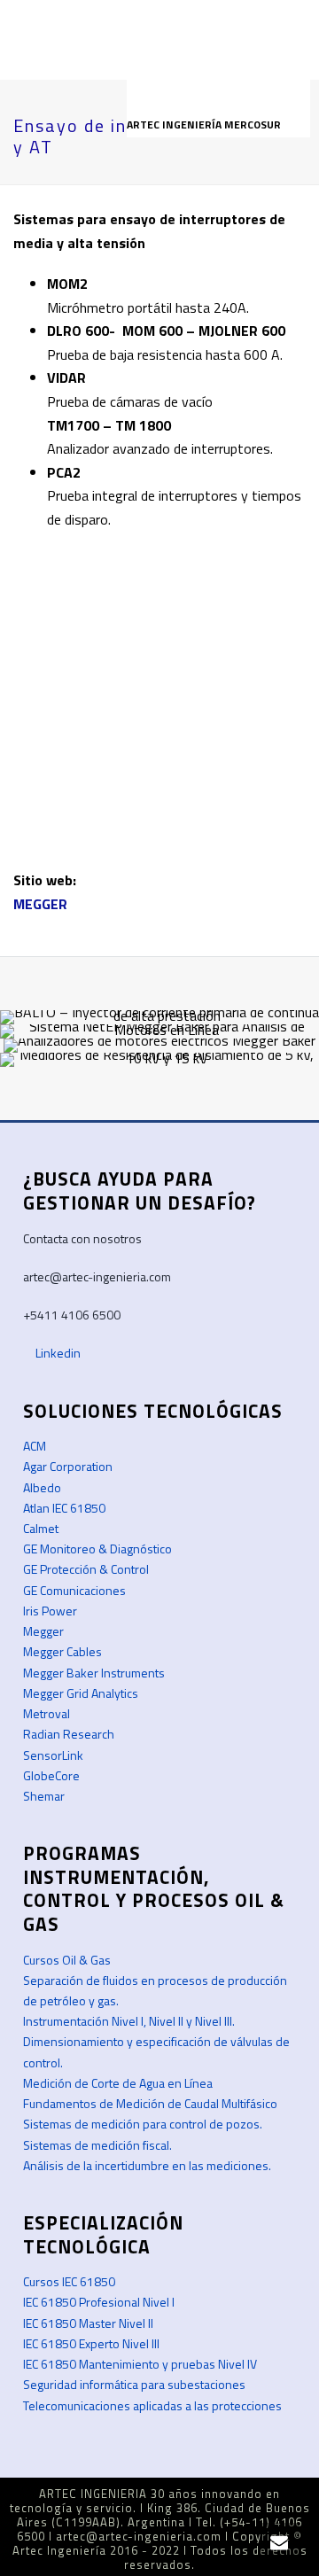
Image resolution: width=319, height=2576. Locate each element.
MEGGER (40, 904)
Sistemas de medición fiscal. (97, 2145)
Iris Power (50, 1611)
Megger (43, 1631)
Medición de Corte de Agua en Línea (118, 2083)
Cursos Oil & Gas (67, 1960)
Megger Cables (62, 1651)
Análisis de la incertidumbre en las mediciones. (147, 2165)
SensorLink (53, 1755)
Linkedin (57, 1353)
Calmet (41, 1528)
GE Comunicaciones (74, 1590)
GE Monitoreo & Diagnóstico (97, 1549)
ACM (35, 1446)
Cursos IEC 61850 (69, 2281)
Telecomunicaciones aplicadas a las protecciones (152, 2405)
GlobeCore (51, 1775)
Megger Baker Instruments (94, 1673)
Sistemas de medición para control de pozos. (143, 2124)
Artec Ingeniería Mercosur (205, 125)
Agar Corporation (68, 1466)
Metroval (47, 1713)
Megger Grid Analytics (81, 1693)
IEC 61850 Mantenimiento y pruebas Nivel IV (140, 2364)
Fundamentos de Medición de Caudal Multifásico (150, 2103)
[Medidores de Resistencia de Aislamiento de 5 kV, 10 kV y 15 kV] (159, 1116)
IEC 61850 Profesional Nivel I (99, 2302)
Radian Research (69, 1734)
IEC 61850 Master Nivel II (88, 2323)
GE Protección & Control (86, 1569)
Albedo (42, 1487)
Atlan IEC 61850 (64, 1508)
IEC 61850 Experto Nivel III (91, 2343)
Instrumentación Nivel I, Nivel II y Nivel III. (129, 2021)
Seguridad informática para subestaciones (134, 2384)
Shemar (44, 1796)
